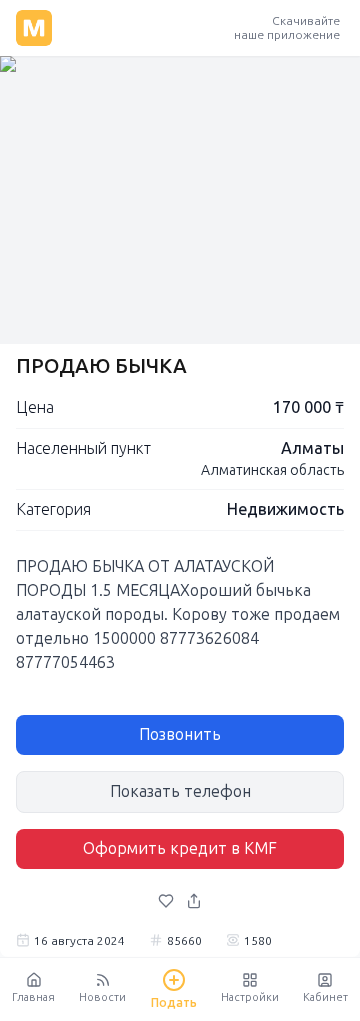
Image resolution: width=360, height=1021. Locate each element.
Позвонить (180, 734)
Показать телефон (180, 791)
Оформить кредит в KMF (180, 848)
